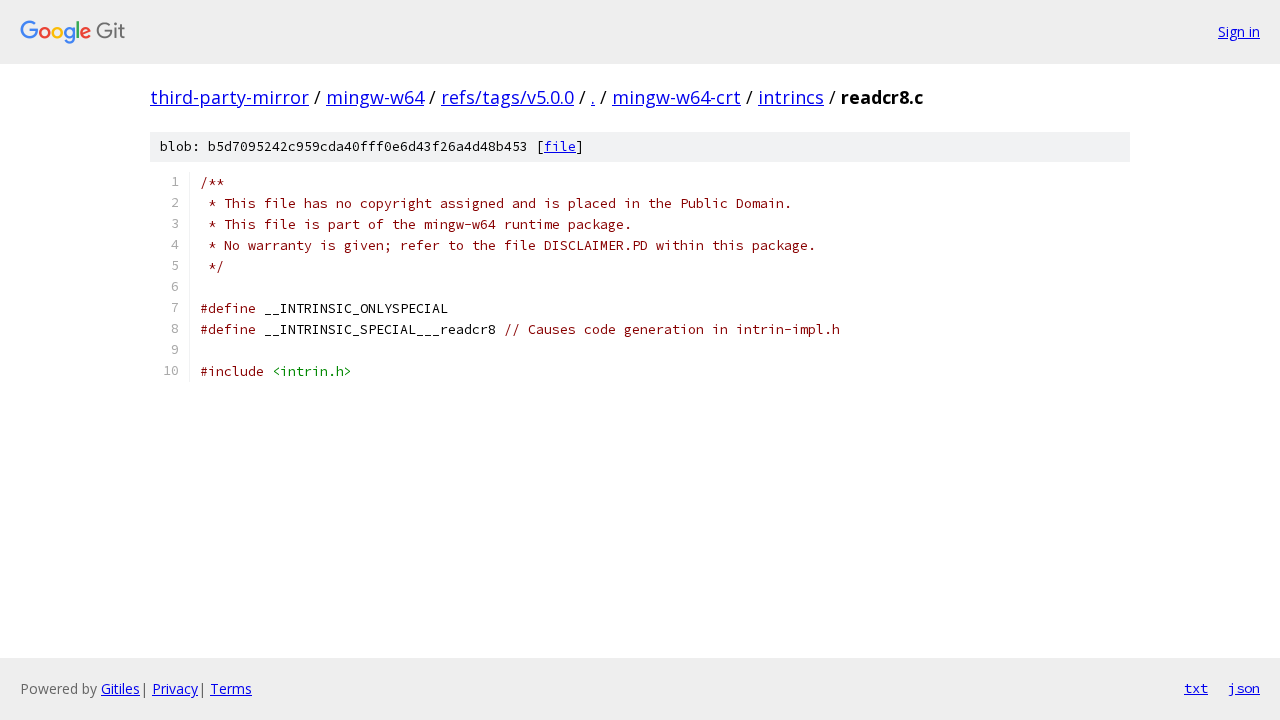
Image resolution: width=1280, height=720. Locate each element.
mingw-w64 (375, 97)
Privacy (175, 688)
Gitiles (120, 688)
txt (1196, 688)
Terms (231, 688)
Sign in (1239, 31)
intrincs (791, 97)
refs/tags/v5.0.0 (507, 97)
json (1244, 688)
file (560, 146)
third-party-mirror (229, 97)
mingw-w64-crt (676, 97)
